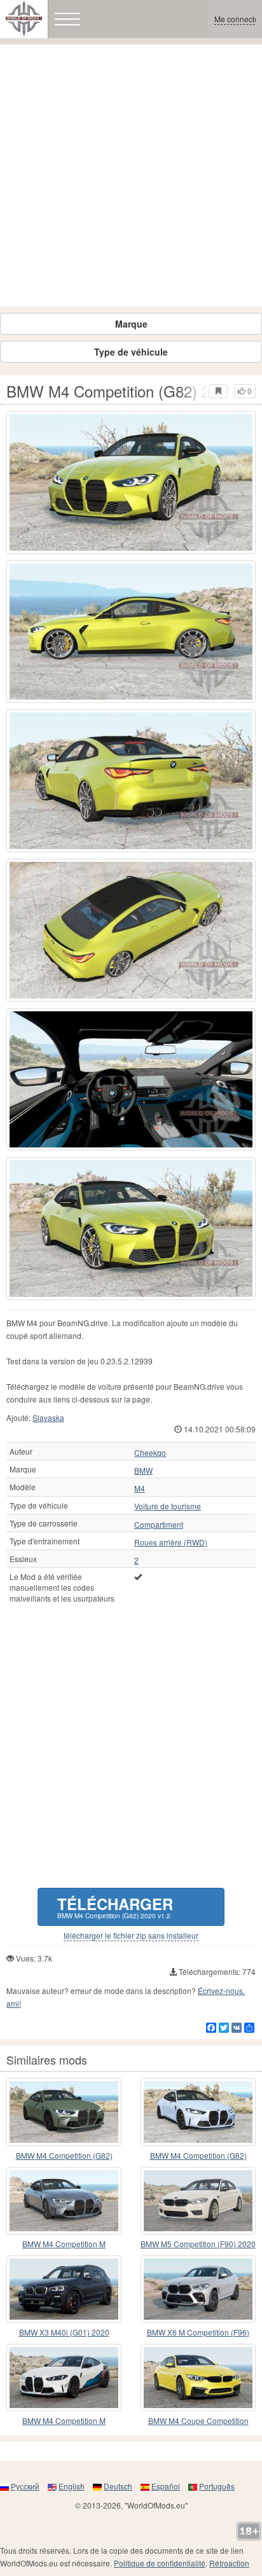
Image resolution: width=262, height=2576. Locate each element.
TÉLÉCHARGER (115, 1907)
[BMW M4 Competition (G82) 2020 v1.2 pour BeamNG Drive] (131, 482)
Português (217, 2486)
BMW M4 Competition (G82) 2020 (64, 2156)
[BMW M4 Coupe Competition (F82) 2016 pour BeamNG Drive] (198, 2378)
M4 (140, 1488)
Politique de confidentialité (160, 2563)
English (72, 2486)
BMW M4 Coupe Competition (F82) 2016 (198, 2421)
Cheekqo (150, 1453)
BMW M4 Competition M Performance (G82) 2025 (64, 2421)
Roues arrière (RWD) (171, 1542)
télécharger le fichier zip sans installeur (131, 1935)
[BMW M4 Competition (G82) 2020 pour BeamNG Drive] (64, 2112)
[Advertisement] (131, 176)
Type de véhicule (131, 352)
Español (166, 2486)
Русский (25, 2486)
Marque (131, 324)
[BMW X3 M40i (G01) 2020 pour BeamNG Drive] (64, 2289)
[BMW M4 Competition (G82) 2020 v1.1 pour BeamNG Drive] (198, 2112)
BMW (143, 1471)
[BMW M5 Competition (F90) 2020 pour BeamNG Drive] (198, 2201)
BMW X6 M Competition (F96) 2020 (198, 2333)
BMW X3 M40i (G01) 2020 (64, 2332)
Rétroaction (229, 2563)
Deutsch (118, 2486)
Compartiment (159, 1525)
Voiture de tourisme (168, 1506)
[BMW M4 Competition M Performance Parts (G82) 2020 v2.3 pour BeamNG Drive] (64, 2201)
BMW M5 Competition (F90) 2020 (198, 2244)
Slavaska (48, 1417)
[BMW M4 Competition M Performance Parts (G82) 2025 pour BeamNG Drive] (64, 2378)
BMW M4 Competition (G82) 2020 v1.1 (198, 2156)
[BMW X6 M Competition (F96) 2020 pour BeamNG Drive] (198, 2289)
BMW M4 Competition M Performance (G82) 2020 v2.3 (64, 2244)
